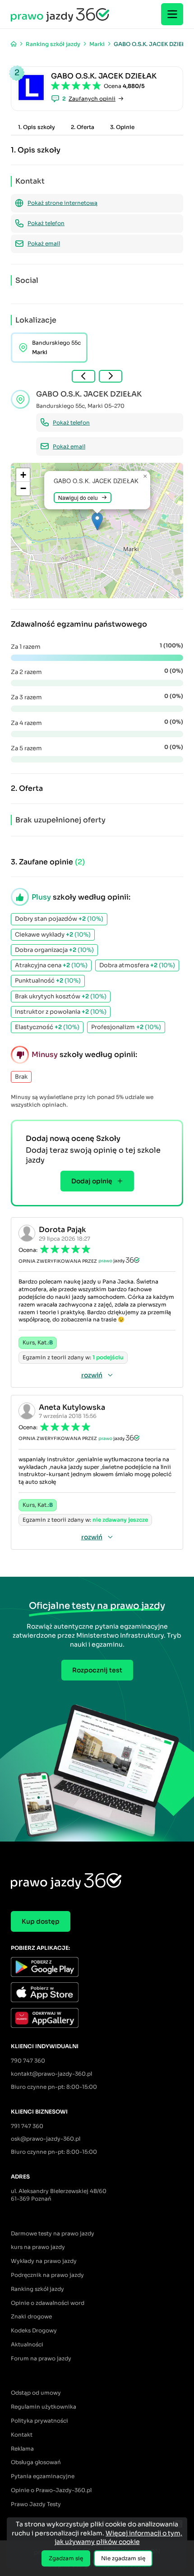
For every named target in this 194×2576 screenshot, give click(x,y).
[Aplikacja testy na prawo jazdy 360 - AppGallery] (97, 2019)
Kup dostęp (41, 1921)
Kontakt (22, 2435)
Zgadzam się (66, 2558)
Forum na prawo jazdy (41, 2358)
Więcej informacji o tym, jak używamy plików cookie (119, 2538)
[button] (97, 521)
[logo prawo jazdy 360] (60, 14)
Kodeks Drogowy (34, 2330)
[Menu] (172, 14)
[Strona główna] (14, 44)
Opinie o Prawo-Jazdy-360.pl (51, 2490)
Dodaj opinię (92, 1181)
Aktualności (27, 2344)
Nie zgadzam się (123, 2558)
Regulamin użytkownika (44, 2407)
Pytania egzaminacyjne (43, 2476)
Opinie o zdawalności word (48, 2303)
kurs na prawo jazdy (38, 2247)
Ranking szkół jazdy (37, 2289)
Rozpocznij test (97, 1670)
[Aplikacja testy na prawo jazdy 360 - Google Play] (97, 1968)
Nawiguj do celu (78, 497)
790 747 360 (28, 2061)
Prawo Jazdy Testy (36, 2504)
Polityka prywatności (39, 2421)
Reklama (22, 2449)
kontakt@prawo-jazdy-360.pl (51, 2074)
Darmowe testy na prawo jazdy (53, 2233)
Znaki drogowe (31, 2316)
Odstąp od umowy (36, 2393)
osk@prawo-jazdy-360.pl (46, 2139)
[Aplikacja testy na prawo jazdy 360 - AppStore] (97, 1993)
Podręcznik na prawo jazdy (47, 2275)
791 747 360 (27, 2126)
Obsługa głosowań (36, 2462)
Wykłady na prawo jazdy (44, 2261)
